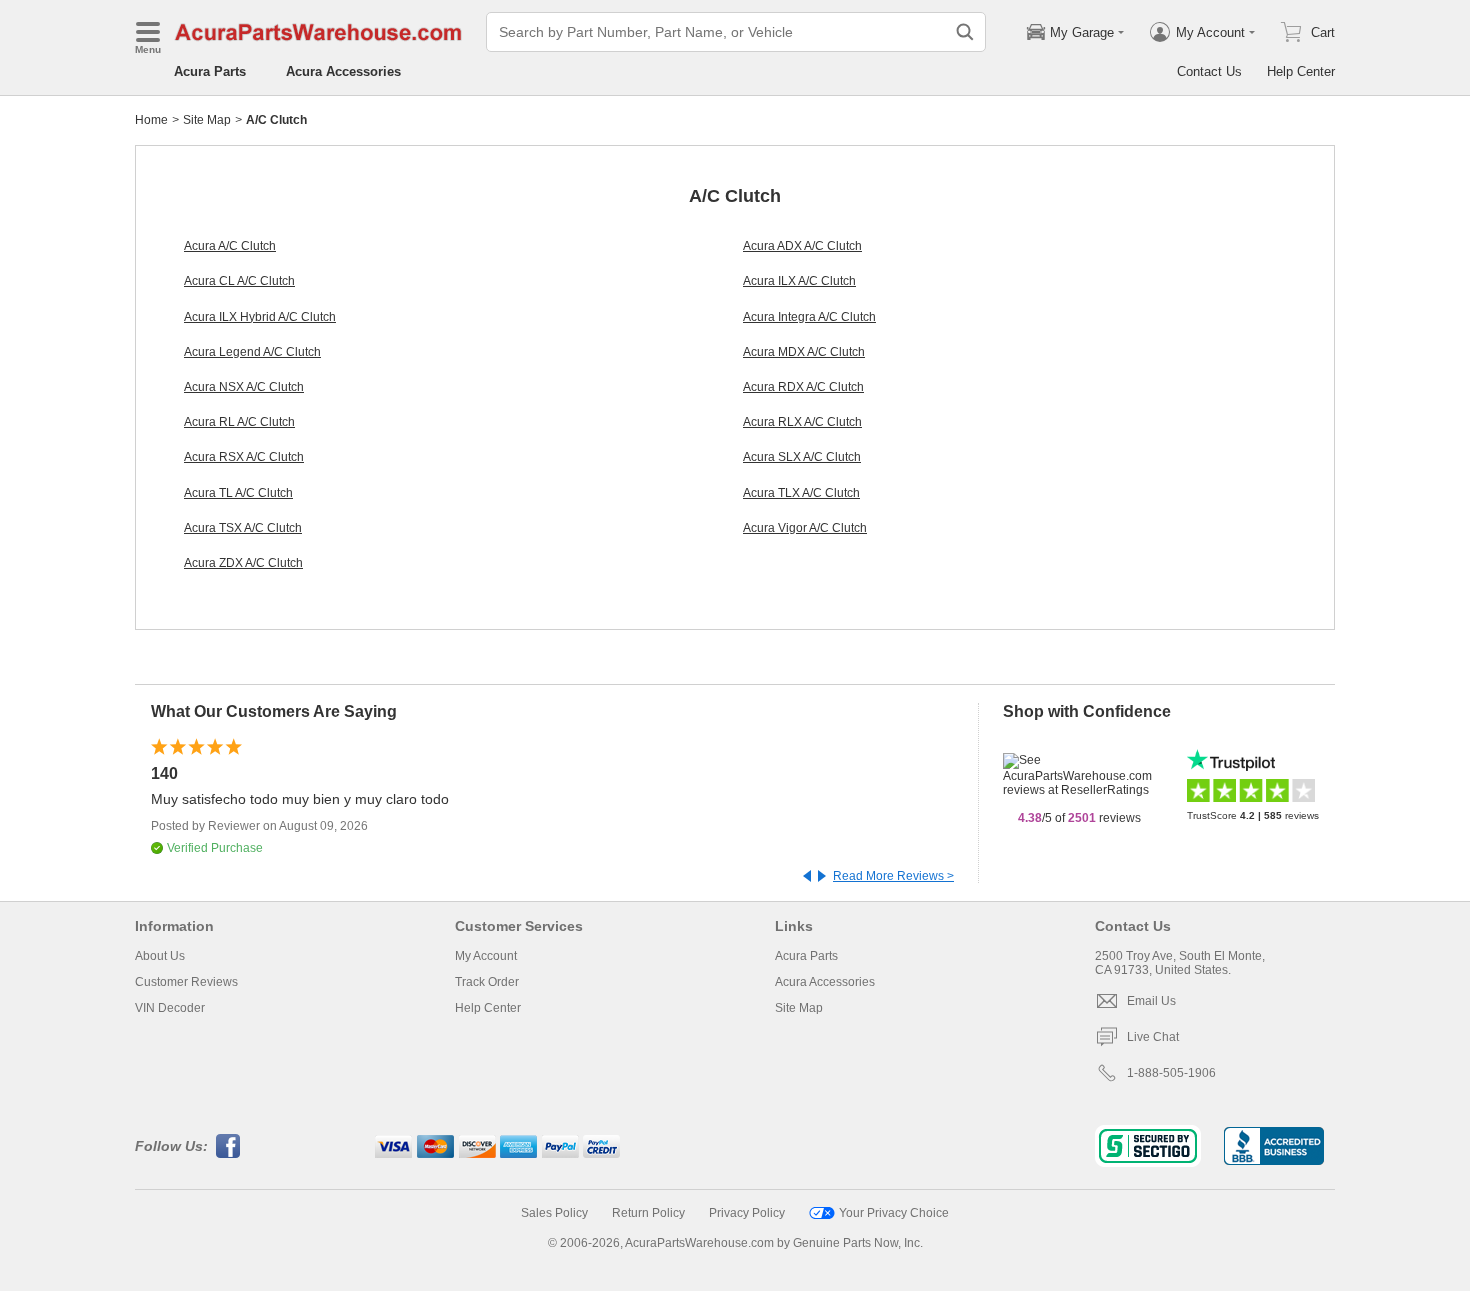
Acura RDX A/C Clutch (803, 387)
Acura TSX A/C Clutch (243, 528)
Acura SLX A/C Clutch (802, 457)
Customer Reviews (186, 982)
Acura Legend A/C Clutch (252, 352)
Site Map (207, 120)
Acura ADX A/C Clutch (802, 246)
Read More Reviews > (893, 876)
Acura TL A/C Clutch (238, 493)
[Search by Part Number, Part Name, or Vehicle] (965, 32)
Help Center (1301, 71)
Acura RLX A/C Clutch (802, 422)
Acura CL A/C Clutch (239, 281)
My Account (486, 956)
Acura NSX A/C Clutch (244, 387)
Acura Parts (210, 71)
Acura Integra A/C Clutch (809, 317)
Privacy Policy (747, 1213)
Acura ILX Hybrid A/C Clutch (260, 317)
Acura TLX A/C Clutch (801, 493)
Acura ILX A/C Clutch (799, 281)
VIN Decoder (170, 1008)
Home (151, 120)
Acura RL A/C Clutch (239, 422)
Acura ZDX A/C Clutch (243, 563)
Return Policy (648, 1213)
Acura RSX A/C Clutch (244, 457)
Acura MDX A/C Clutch (804, 352)
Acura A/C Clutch (230, 246)
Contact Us (1209, 71)
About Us (160, 956)
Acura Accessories (343, 71)
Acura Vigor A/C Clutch (805, 528)
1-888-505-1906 (1171, 1073)
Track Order (487, 982)
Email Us (1151, 1001)
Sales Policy (554, 1213)
